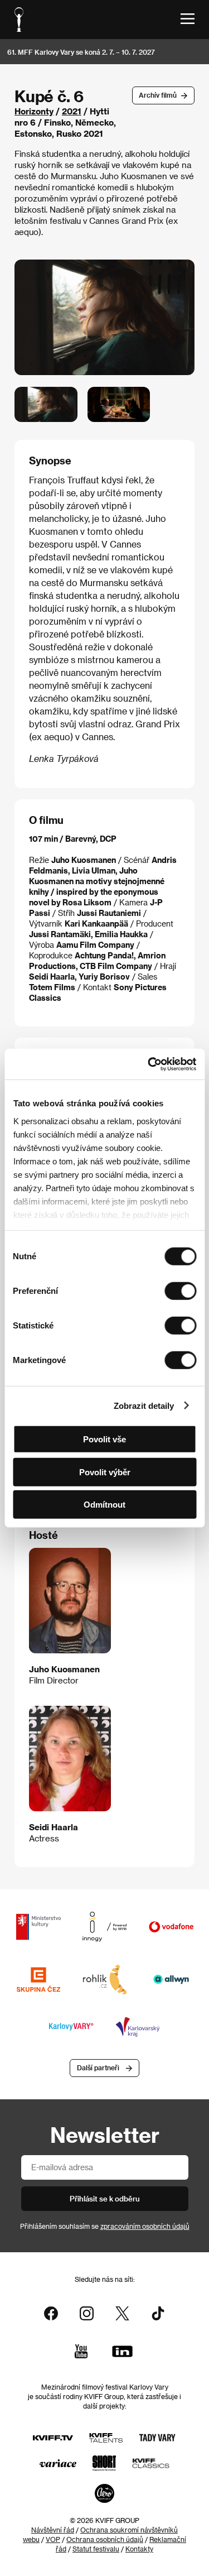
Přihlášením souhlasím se (105, 2226)
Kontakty (139, 2549)
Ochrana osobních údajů (105, 2539)
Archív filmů (158, 95)
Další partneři (98, 2067)
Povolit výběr (105, 1472)
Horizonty (34, 111)
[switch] (180, 1291)
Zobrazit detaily (144, 1405)
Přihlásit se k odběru (105, 2198)
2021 (72, 111)
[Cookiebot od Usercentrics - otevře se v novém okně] (149, 1064)
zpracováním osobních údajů (145, 2226)
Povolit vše (104, 1439)
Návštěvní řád (53, 2530)
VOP (53, 2539)
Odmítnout (104, 1505)
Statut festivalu (96, 2549)
